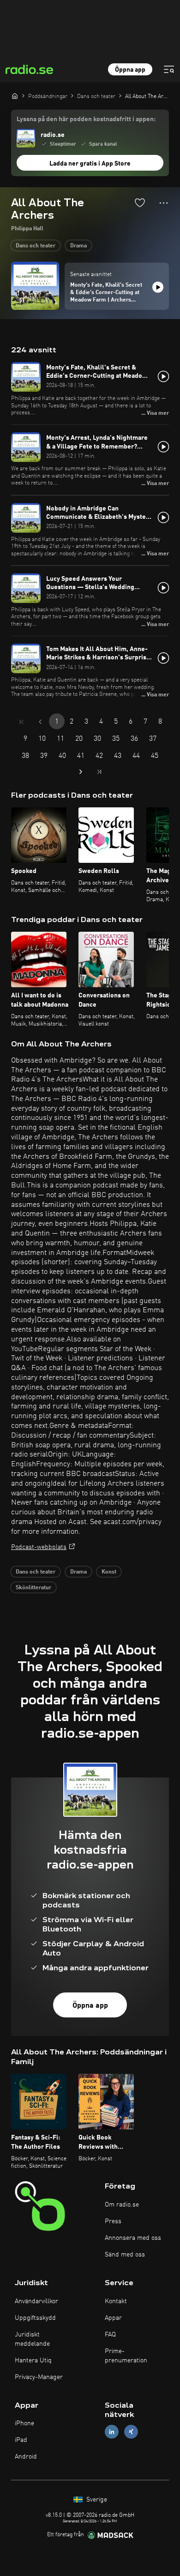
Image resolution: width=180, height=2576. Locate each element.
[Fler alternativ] (164, 203)
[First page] (22, 722)
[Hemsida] (15, 96)
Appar (113, 2318)
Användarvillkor (36, 2301)
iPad (21, 2440)
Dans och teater (36, 246)
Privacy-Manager (39, 2377)
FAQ (110, 2335)
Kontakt (116, 2301)
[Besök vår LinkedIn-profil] (112, 2432)
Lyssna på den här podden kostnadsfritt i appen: (86, 119)
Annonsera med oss (133, 2238)
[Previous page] (40, 722)
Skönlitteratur (33, 1588)
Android (26, 2457)
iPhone (24, 2423)
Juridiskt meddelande (32, 2339)
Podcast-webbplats (39, 1547)
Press (113, 2221)
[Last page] (99, 772)
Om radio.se (122, 2205)
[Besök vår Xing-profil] (131, 2432)
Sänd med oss (125, 2255)
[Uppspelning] (158, 287)
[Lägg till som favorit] (140, 203)
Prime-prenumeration (126, 2356)
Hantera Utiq (33, 2361)
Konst (109, 1572)
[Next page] (81, 772)
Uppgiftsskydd (35, 2318)
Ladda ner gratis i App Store (90, 164)
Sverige (96, 2500)
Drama (78, 246)
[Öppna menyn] (169, 69)
